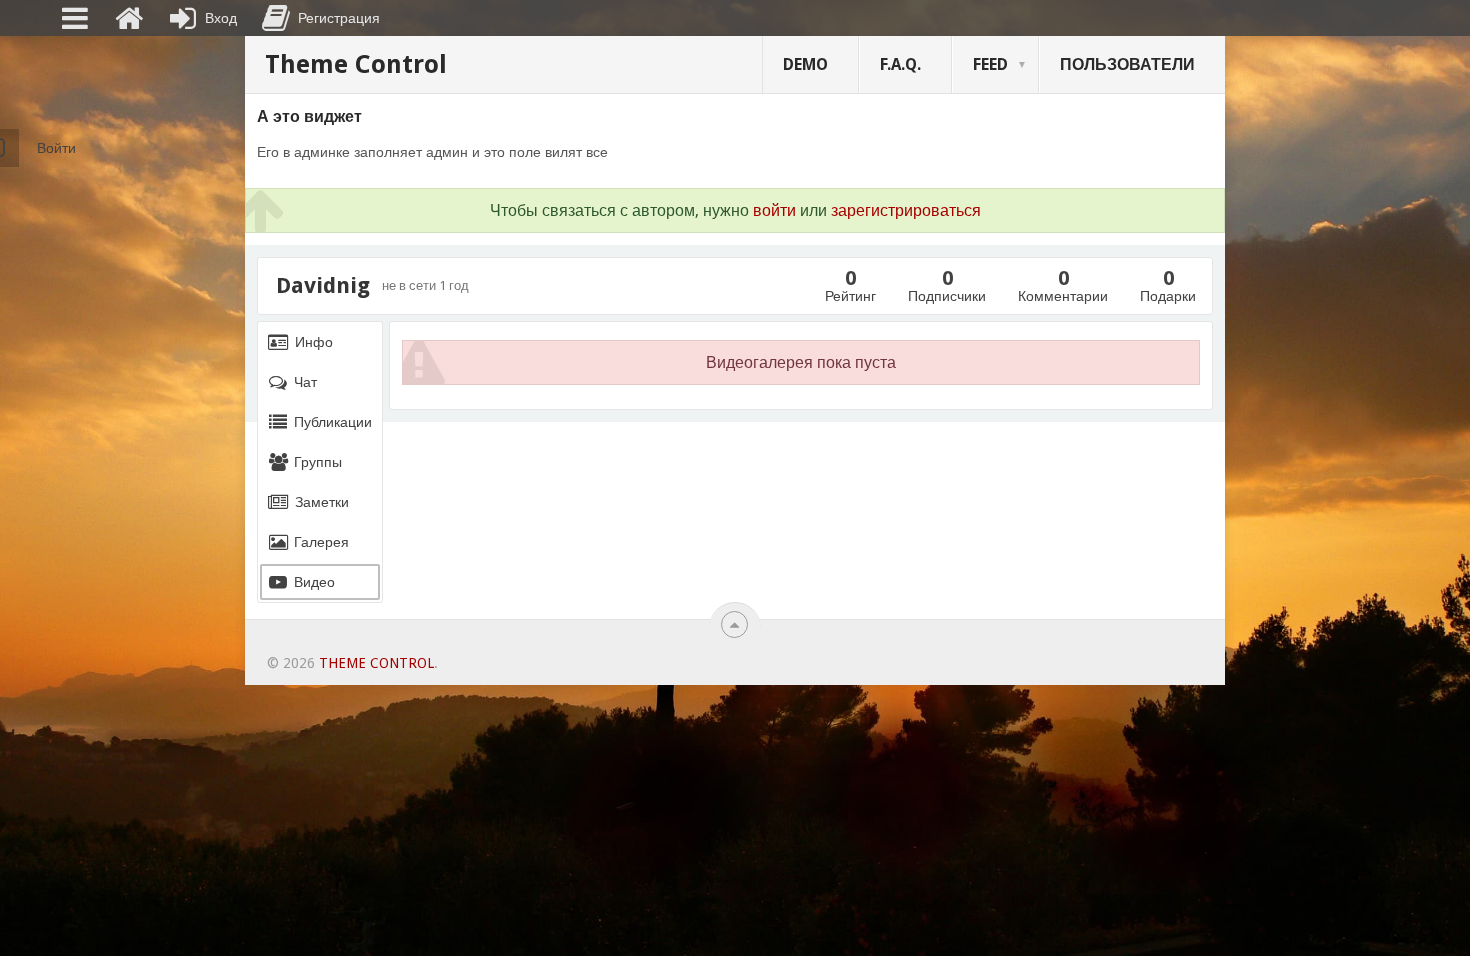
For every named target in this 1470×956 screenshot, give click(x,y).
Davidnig (323, 286)
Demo (805, 64)
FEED (990, 64)
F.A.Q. (900, 64)
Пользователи (1127, 64)
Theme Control (356, 64)
